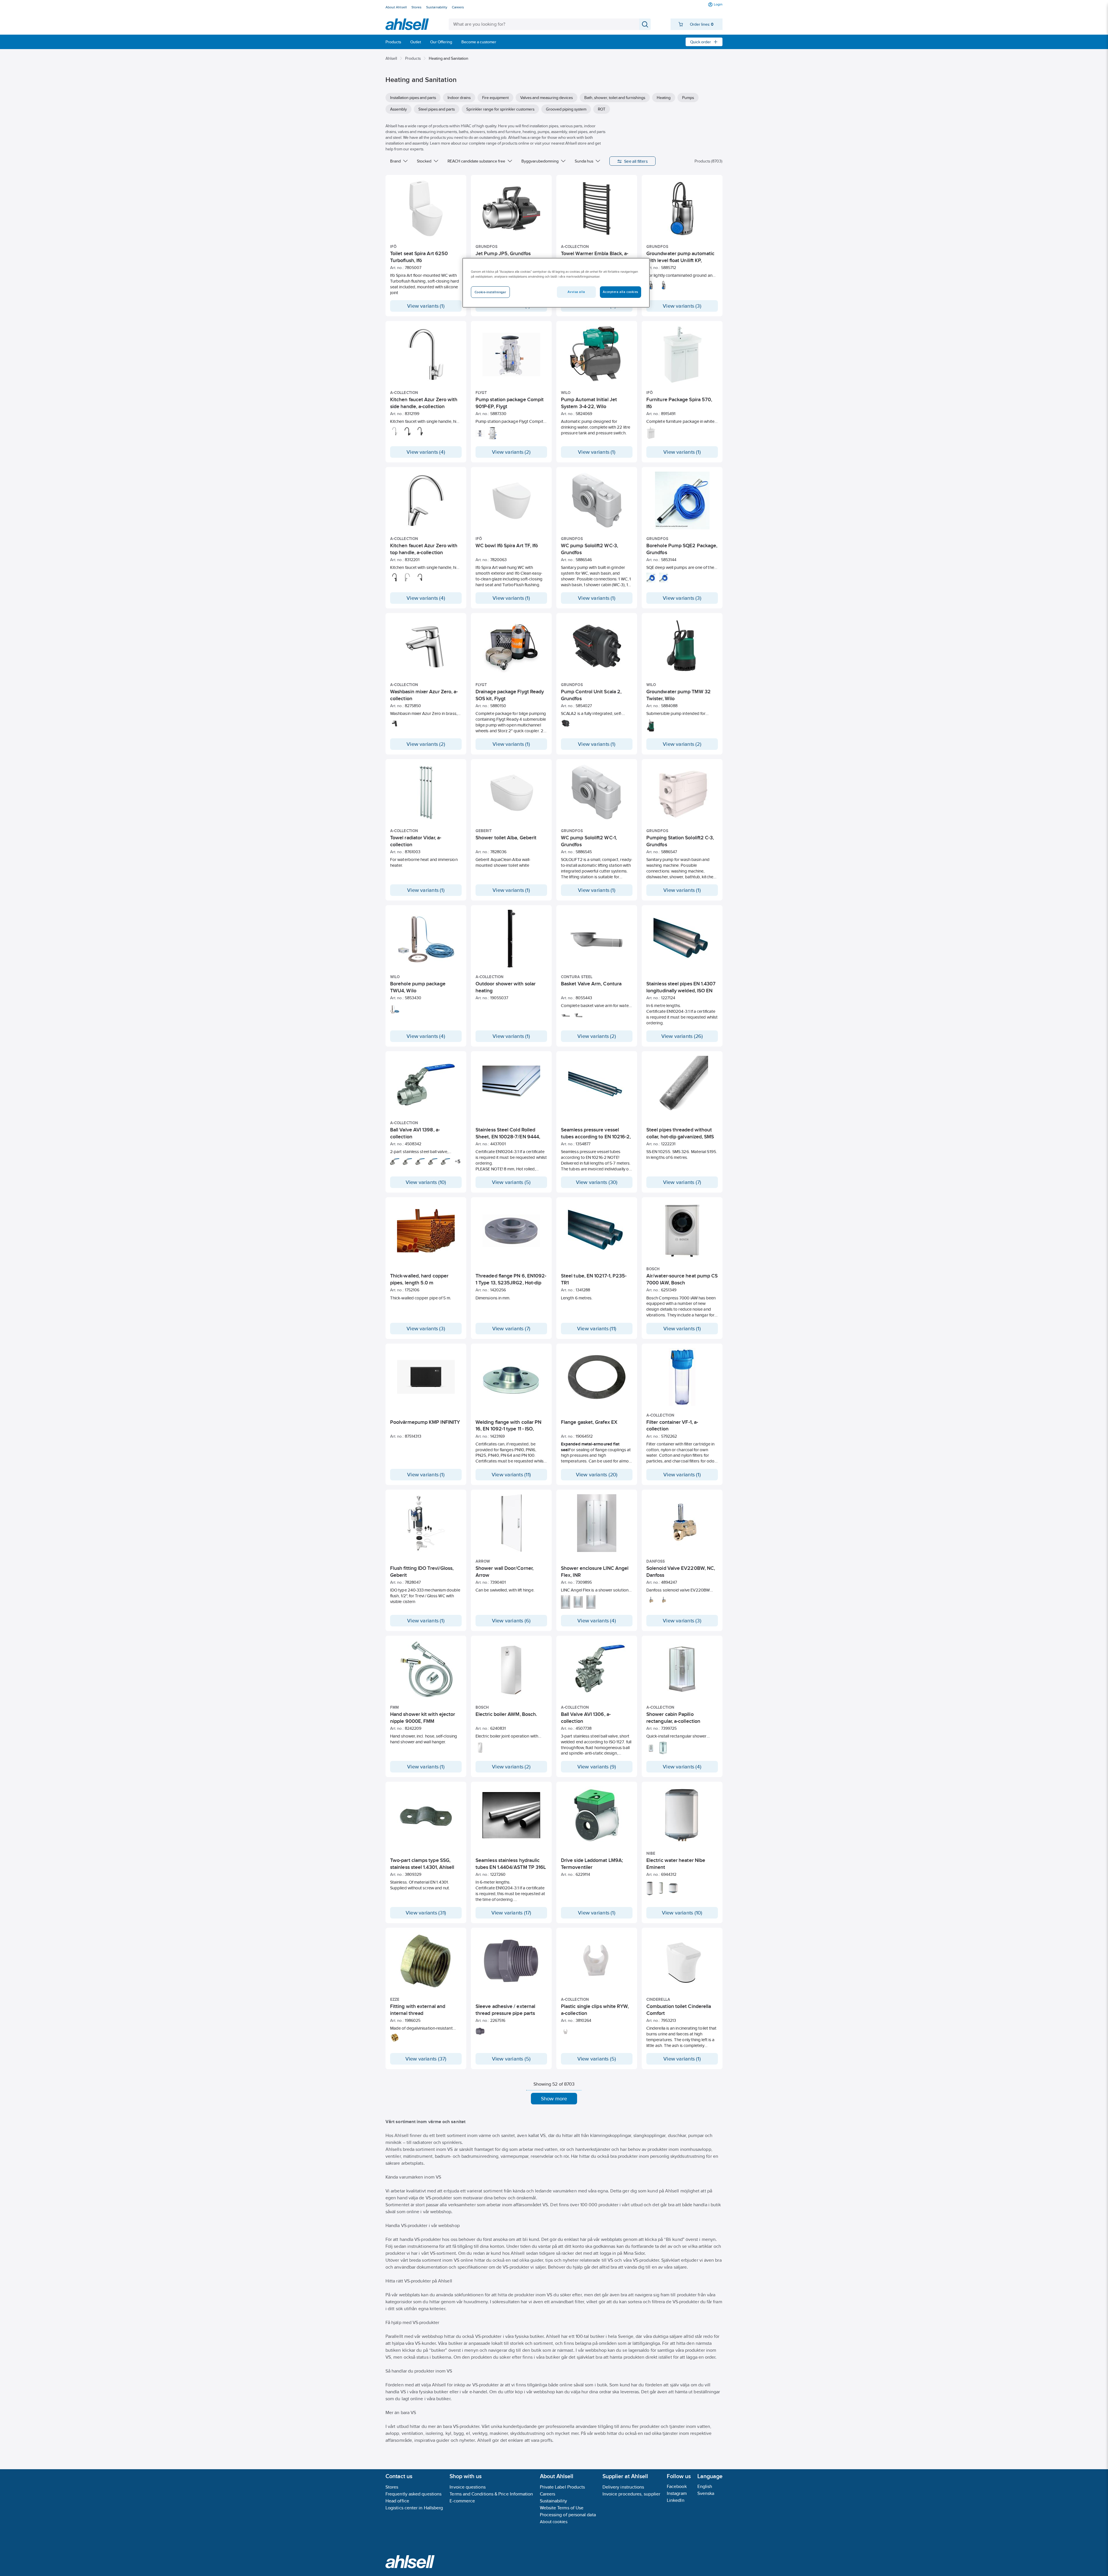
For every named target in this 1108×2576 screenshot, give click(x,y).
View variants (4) (426, 452)
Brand (395, 161)
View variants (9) (597, 1767)
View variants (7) (682, 1182)
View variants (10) (426, 1182)
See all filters (636, 161)
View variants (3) (682, 306)
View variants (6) (511, 1621)
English (705, 2486)
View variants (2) (511, 452)
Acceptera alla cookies (621, 292)
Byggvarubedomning (540, 161)
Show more (554, 2099)
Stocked (424, 161)
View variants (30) (597, 1182)
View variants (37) (426, 2059)
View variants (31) (426, 1913)
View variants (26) (682, 1036)
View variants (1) (426, 306)
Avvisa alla (576, 292)
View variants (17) (511, 1913)
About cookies (554, 2522)
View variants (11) (597, 1329)
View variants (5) (511, 1182)
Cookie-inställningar (490, 292)
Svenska (706, 2493)
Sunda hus (584, 161)
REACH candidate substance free (476, 161)
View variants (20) (597, 1475)
